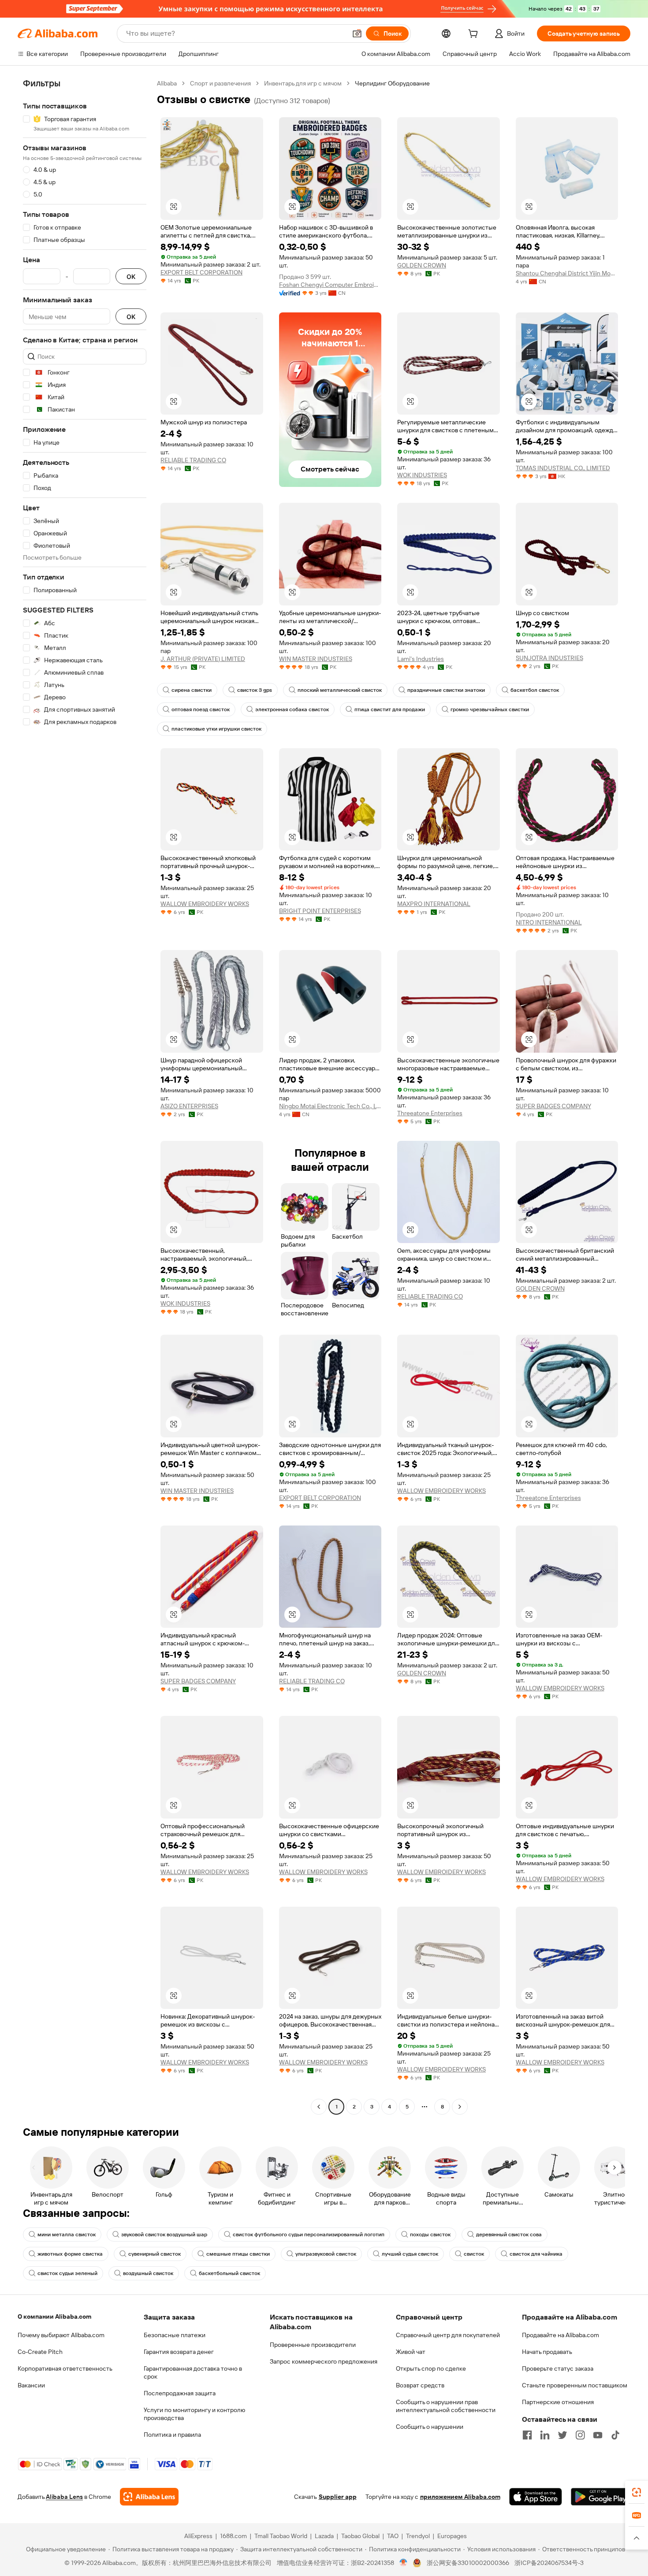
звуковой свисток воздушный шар (164, 2235)
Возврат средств (420, 2385)
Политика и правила (172, 2435)
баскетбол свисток (535, 690)
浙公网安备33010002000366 (468, 2563)
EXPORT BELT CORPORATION (201, 272)
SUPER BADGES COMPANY (553, 1106)
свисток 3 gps (255, 690)
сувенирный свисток (155, 2254)
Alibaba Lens (64, 2497)
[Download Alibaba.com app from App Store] (536, 2497)
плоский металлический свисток (340, 690)
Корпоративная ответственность (65, 2368)
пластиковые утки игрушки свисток (216, 729)
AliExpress (198, 2536)
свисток (474, 2254)
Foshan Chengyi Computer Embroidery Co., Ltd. (330, 285)
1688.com (233, 2536)
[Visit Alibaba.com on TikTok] (615, 2435)
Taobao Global (360, 2536)
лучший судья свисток (410, 2254)
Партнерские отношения (558, 2402)
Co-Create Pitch (40, 2352)
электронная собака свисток (292, 709)
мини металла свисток (67, 2235)
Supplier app (338, 2497)
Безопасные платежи (175, 2335)
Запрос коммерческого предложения (324, 2361)
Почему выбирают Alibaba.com (61, 2335)
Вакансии (31, 2385)
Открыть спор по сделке (431, 2368)
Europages (452, 2536)
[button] (357, 33)
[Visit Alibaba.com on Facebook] (527, 2435)
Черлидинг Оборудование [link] (392, 83)
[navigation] (85, 1096)
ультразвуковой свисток (326, 2254)
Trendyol (418, 2536)
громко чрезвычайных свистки (490, 709)
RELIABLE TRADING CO (193, 460)
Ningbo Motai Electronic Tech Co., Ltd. (330, 1106)
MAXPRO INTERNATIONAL (434, 904)
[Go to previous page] (319, 2107)
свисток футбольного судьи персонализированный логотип (309, 2235)
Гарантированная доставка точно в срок (193, 2372)
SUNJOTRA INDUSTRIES (549, 658)
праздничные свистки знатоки (446, 690)
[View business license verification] (404, 2563)
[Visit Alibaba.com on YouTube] (598, 2435)
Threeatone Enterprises (430, 1113)
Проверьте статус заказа (558, 2368)
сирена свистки (192, 690)
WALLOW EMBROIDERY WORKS (205, 904)
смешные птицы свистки (238, 2254)
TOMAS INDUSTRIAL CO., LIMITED (563, 468)
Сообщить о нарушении (430, 2427)
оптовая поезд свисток (201, 709)
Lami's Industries (421, 659)
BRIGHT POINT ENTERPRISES (320, 911)
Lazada (324, 2536)
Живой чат (411, 2352)
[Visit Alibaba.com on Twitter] (562, 2435)
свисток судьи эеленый (67, 2273)
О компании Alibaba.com (54, 2316)
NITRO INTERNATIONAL (549, 922)
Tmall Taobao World (281, 2536)
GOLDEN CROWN (422, 265)
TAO (393, 2536)
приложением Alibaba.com (460, 2497)
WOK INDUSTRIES (422, 475)
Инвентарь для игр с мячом (303, 83)
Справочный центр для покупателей (448, 2335)
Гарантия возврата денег (179, 2352)
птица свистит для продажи (390, 709)
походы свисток (430, 2235)
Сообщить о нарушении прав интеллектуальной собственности (446, 2406)
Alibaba (167, 83)
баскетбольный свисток (229, 2273)
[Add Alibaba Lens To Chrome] (149, 2497)
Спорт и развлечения (220, 83)
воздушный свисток (148, 2273)
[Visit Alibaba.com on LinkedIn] (545, 2435)
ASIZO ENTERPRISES (189, 1106)
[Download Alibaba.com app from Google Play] (601, 2497)
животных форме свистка (70, 2254)
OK (131, 277)
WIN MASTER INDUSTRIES (316, 659)
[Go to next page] (460, 2107)
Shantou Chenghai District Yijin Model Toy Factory (567, 273)
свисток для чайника (536, 2254)
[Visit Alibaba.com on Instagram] (580, 2435)
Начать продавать (547, 2352)
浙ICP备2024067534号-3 (549, 2563)
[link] (637, 2492)
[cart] (475, 35)
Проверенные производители (313, 2345)
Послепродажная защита (180, 2393)
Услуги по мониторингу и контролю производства (194, 2414)
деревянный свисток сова (509, 2235)
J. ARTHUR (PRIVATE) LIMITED (203, 659)
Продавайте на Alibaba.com (560, 2335)
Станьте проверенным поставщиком (575, 2385)
